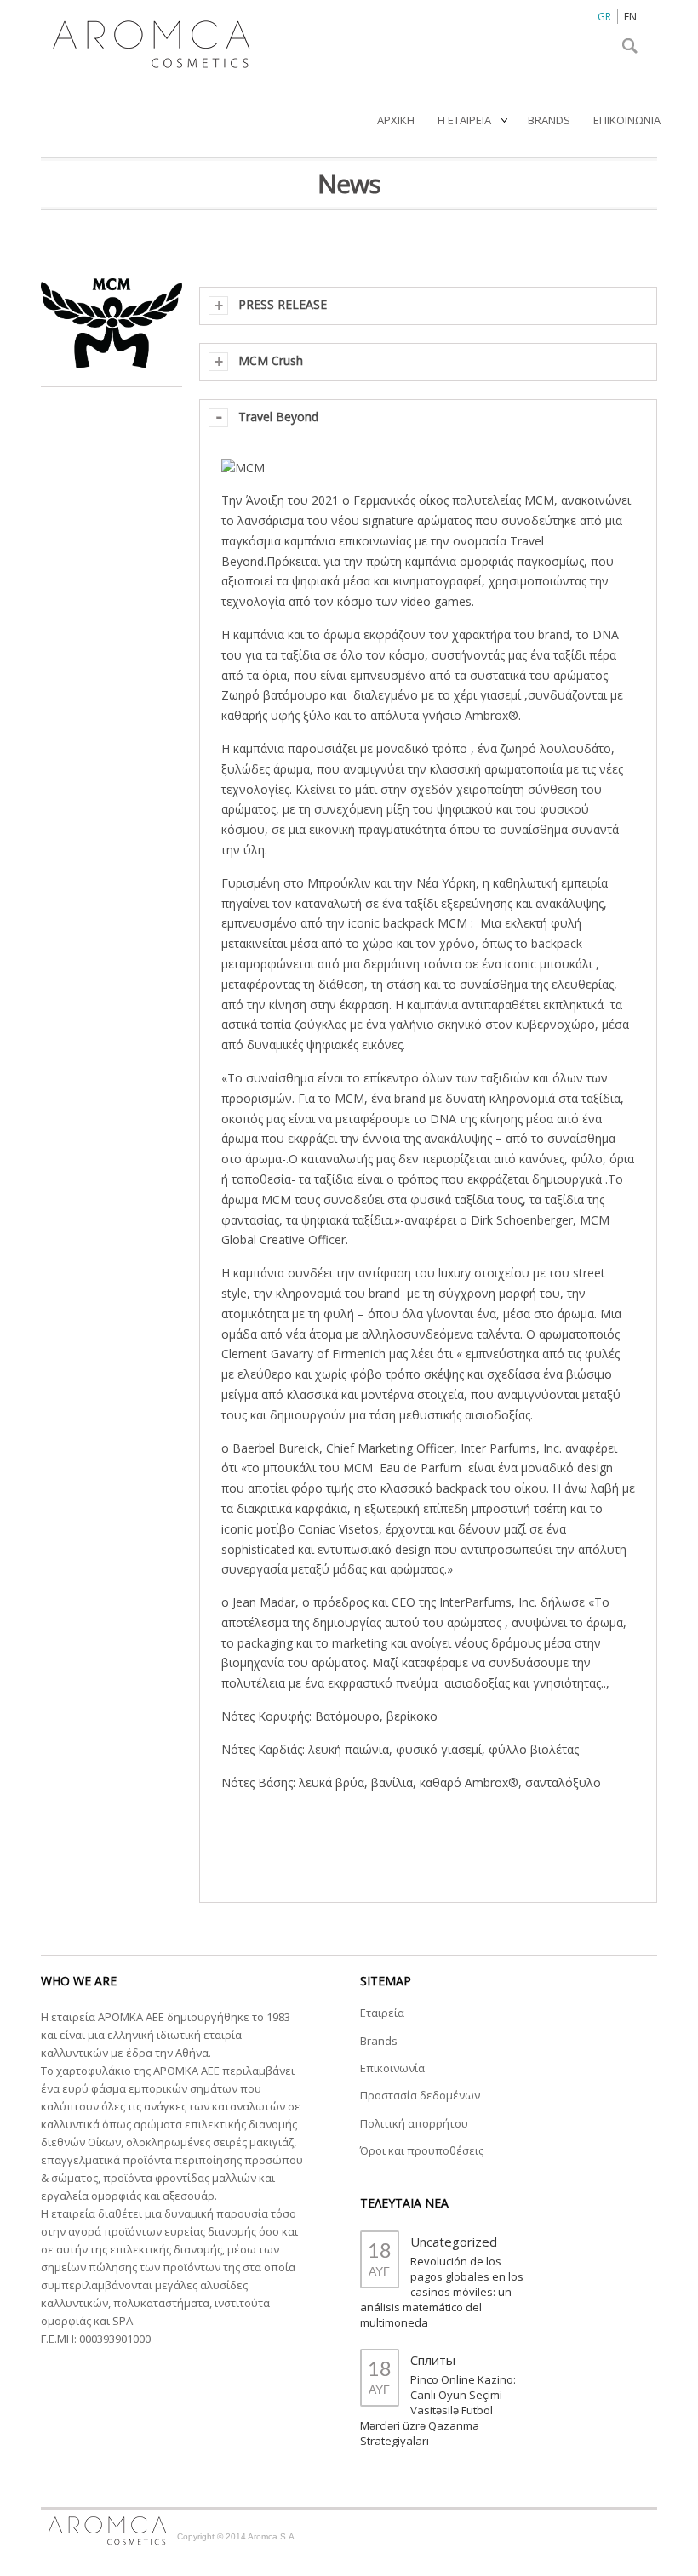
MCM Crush (271, 360)
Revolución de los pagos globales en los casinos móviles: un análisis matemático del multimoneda (442, 2292)
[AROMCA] (147, 39)
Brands (379, 2041)
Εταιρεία (382, 2013)
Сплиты (433, 2360)
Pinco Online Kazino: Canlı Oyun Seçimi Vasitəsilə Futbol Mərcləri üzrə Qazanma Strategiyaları (438, 2410)
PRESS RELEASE (283, 304)
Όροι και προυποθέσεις (422, 2150)
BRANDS (549, 120)
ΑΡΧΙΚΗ (396, 120)
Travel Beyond (278, 417)
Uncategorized (454, 2242)
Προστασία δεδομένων (420, 2095)
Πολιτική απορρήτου (414, 2123)
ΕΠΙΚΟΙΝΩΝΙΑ (627, 120)
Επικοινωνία (392, 2068)
